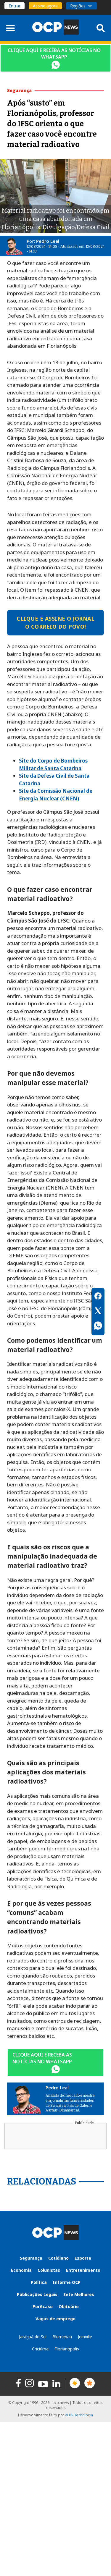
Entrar (15, 6)
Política (39, 2282)
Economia (21, 2270)
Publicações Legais (37, 2294)
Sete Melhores (79, 2294)
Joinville (85, 2337)
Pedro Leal (48, 241)
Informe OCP (67, 2282)
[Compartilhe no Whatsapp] (98, 1326)
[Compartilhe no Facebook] (98, 1297)
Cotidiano (58, 2258)
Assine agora (45, 6)
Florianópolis (67, 2349)
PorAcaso (43, 2306)
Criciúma (40, 2349)
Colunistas (49, 2270)
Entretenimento (83, 2270)
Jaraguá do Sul (33, 2337)
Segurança (31, 2258)
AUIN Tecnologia (79, 2415)
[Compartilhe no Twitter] (98, 1312)
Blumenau (62, 2337)
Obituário (69, 2306)
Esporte (83, 2258)
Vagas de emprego (55, 2319)
